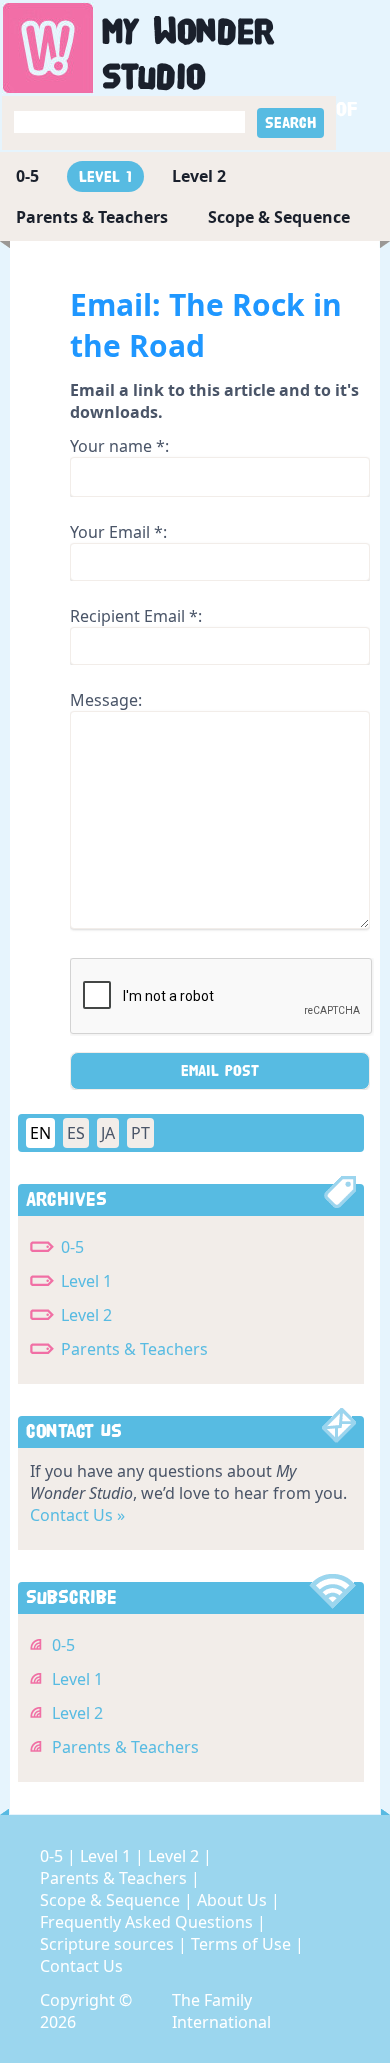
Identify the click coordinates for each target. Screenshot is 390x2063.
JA (108, 1133)
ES (76, 1133)
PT (140, 1133)
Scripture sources (109, 1944)
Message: (106, 700)
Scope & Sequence (279, 217)
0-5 (27, 176)
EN (40, 1133)
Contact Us (81, 1966)
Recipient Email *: (136, 616)
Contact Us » (77, 1515)
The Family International (221, 2011)
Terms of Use (243, 1944)
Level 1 (105, 176)
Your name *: (119, 446)
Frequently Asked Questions (148, 1922)
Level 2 (199, 176)
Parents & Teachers (92, 217)
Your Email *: (118, 532)
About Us (234, 1900)
